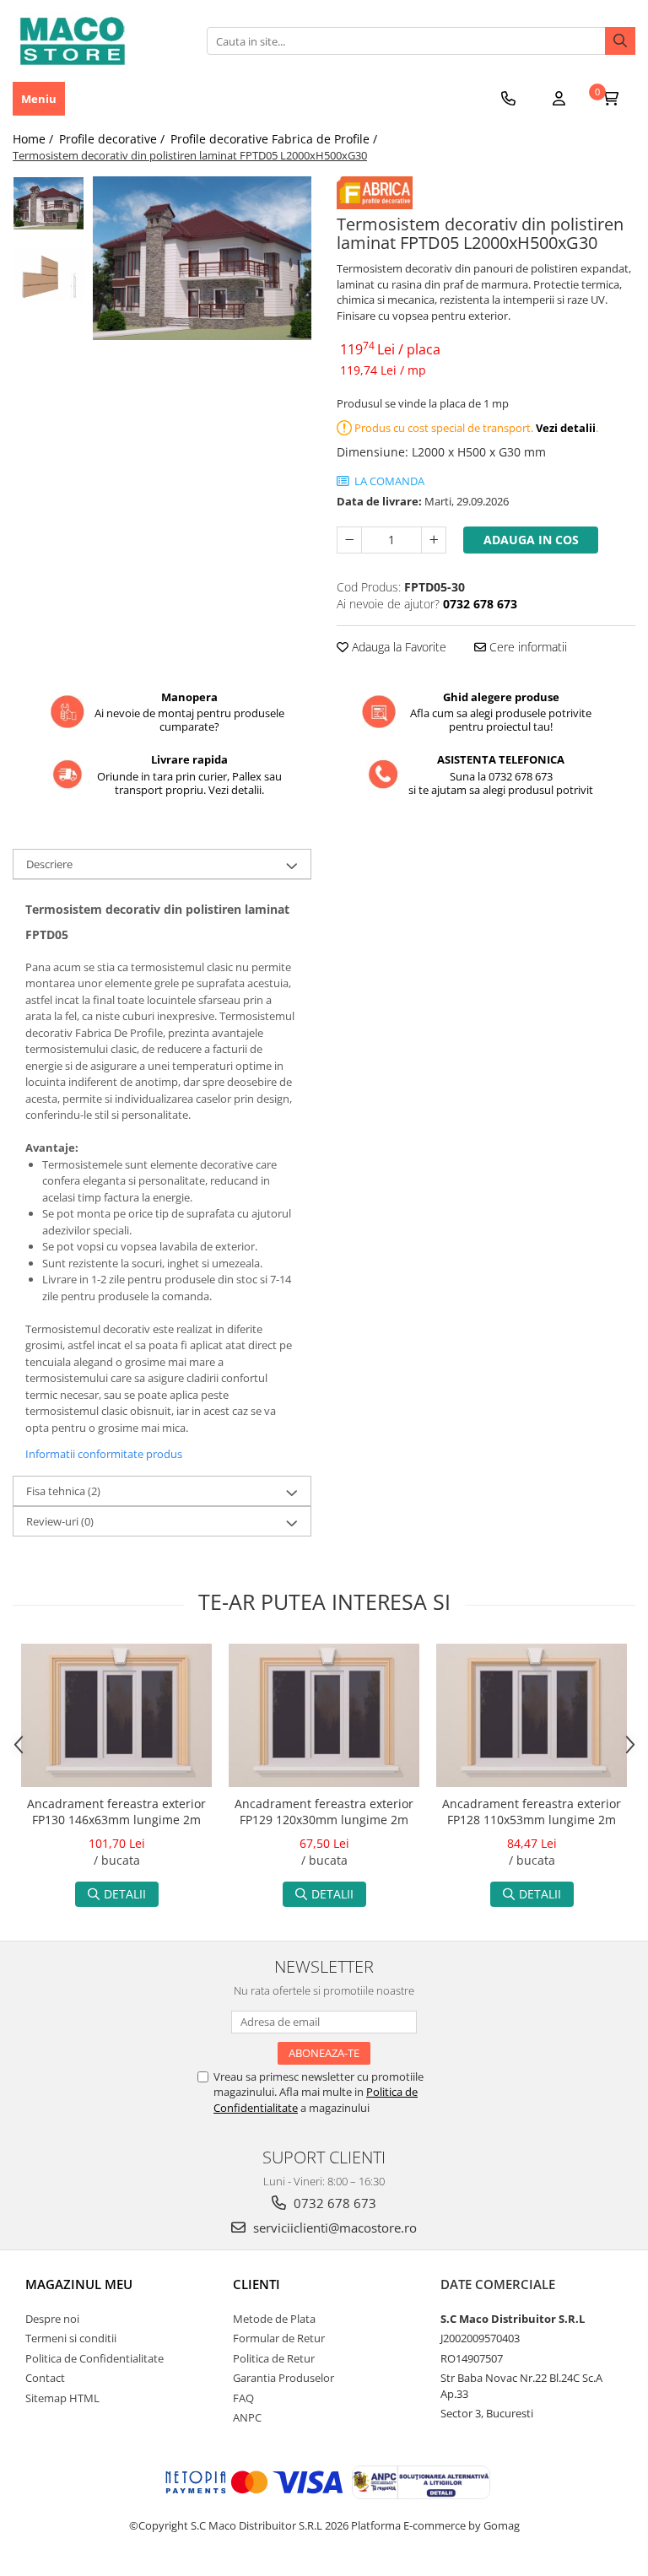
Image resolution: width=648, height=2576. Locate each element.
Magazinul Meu (79, 2284)
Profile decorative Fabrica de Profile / (275, 139)
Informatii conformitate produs (104, 1454)
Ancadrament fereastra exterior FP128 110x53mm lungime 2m (532, 1812)
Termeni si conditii (71, 2338)
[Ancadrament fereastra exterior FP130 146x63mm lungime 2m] (116, 1715)
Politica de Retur (274, 2358)
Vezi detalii (566, 428)
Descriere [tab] (49, 864)
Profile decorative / (113, 139)
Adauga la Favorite (397, 647)
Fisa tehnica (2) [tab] (63, 1491)
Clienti (256, 2284)
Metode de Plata (274, 2319)
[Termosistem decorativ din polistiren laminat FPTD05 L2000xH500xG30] (202, 258)
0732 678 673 (333, 2203)
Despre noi (52, 2319)
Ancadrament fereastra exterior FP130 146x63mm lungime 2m (116, 1812)
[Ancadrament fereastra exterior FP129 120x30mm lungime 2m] (324, 1715)
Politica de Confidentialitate (94, 2358)
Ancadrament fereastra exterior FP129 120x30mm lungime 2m (324, 1812)
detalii (125, 1894)
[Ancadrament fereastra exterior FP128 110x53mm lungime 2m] (532, 1715)
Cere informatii (526, 647)
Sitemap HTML (62, 2398)
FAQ (243, 2398)
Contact (45, 2378)
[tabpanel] (202, 258)
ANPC (247, 2417)
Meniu (39, 99)
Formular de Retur (279, 2338)
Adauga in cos (531, 540)
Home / (35, 139)
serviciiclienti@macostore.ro (333, 2228)
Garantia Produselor (283, 2378)
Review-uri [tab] (60, 1521)
